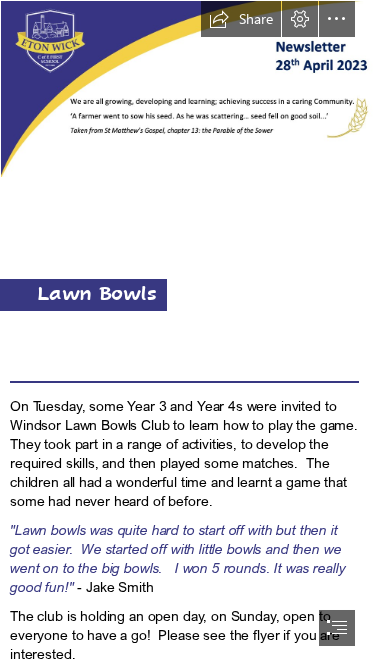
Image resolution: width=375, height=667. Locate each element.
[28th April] (187, 89)
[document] (187, 333)
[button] (241, 19)
